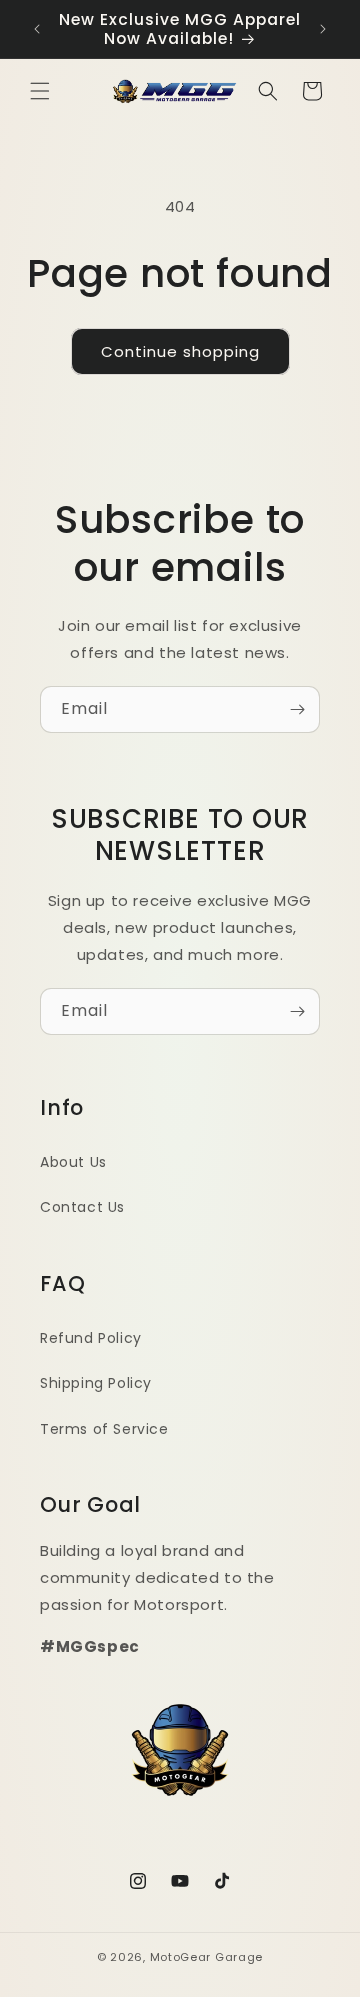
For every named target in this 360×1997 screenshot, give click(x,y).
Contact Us (82, 1207)
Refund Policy (91, 1338)
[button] (40, 91)
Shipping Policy (96, 1383)
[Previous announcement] (37, 29)
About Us (73, 1162)
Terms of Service (104, 1429)
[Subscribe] (297, 709)
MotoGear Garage (207, 1957)
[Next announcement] (323, 29)
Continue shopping (180, 351)
